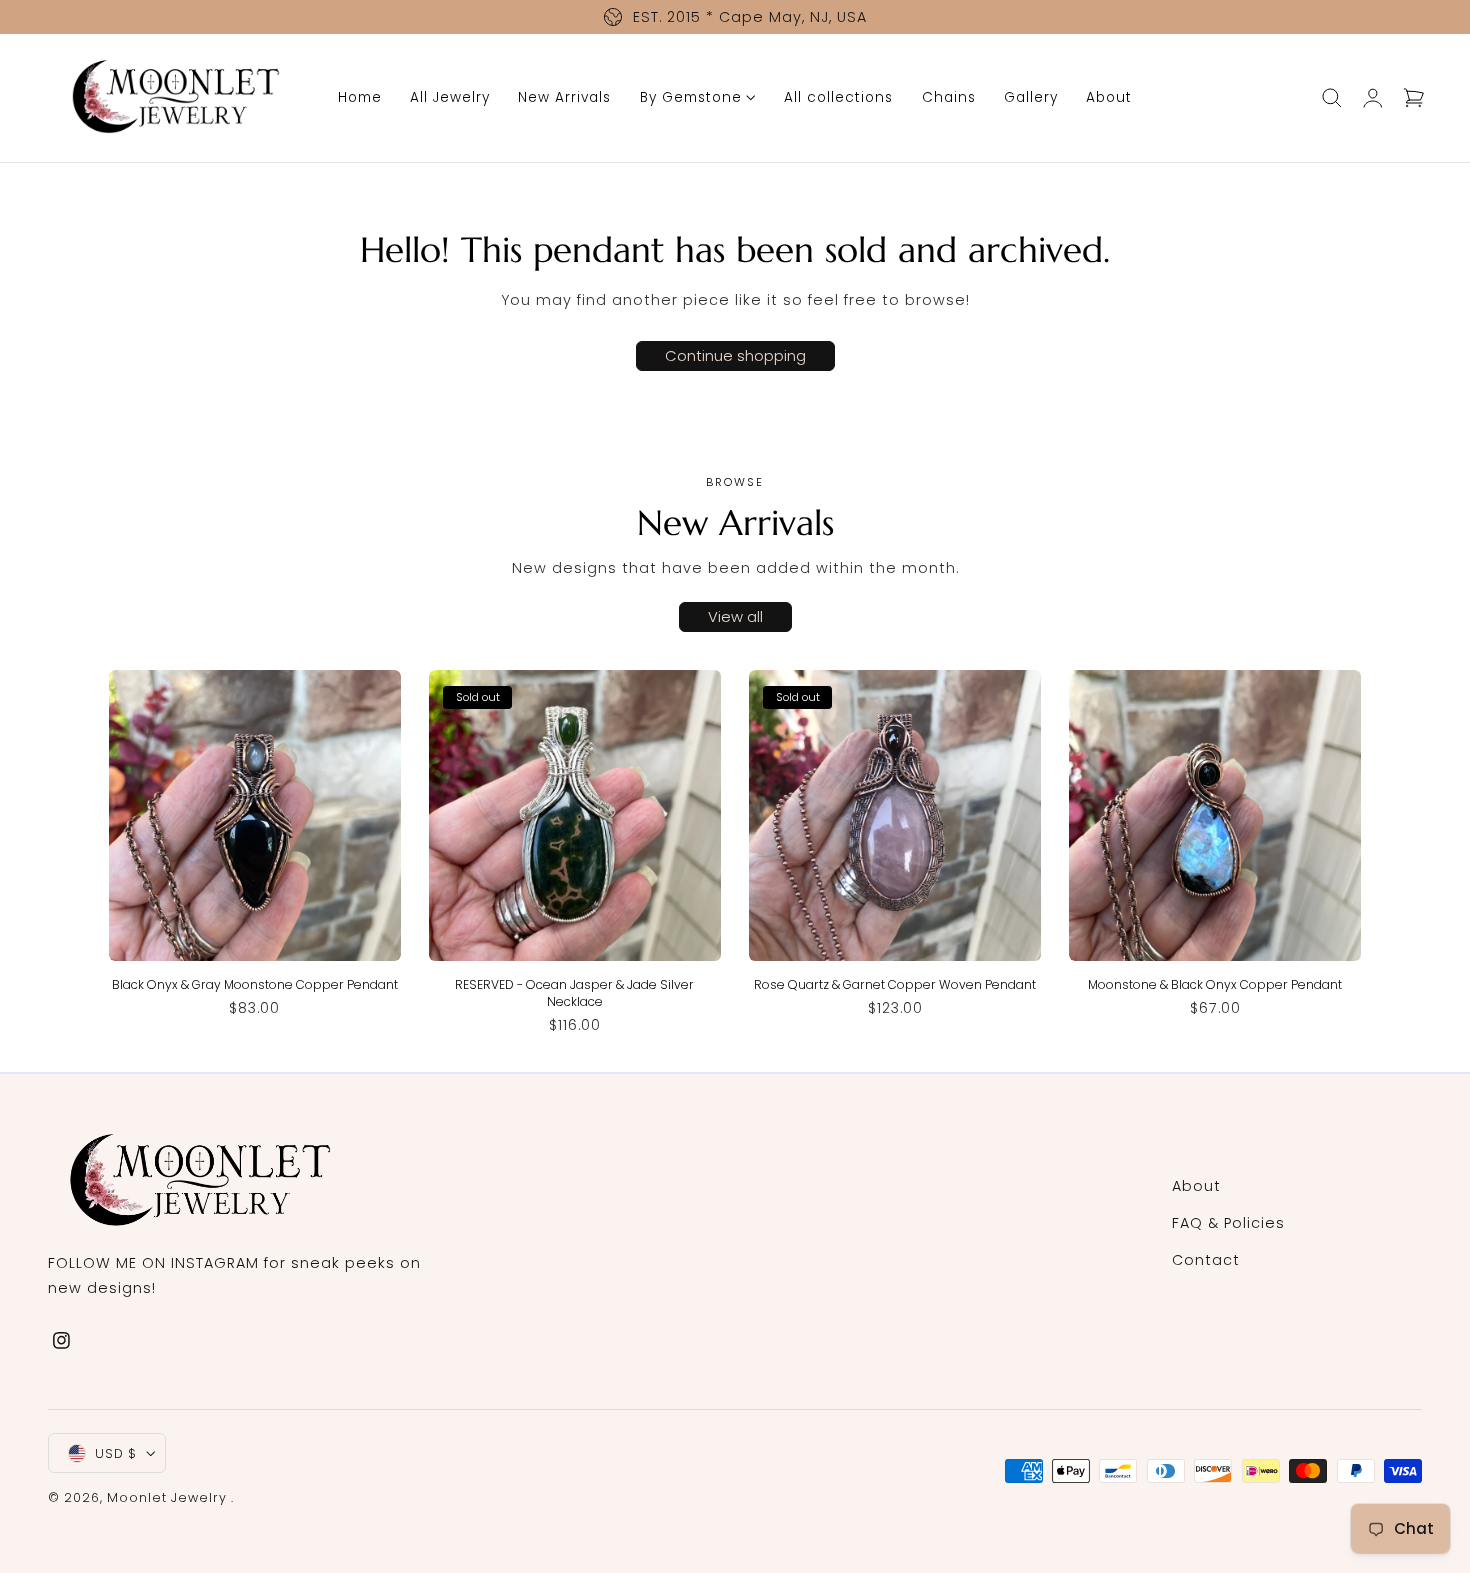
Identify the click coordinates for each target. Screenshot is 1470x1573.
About (1196, 1186)
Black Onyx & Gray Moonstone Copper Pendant (255, 984)
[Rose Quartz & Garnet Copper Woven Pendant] (895, 816)
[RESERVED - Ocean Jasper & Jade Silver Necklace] (575, 816)
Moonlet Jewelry (167, 1497)
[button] (1332, 98)
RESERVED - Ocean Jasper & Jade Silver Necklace (574, 993)
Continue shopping (735, 355)
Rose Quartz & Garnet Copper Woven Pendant (895, 984)
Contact (1206, 1260)
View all (735, 616)
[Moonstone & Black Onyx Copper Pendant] (1215, 816)
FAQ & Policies (1228, 1223)
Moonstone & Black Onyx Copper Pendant (1215, 984)
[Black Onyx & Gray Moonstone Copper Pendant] (255, 816)
